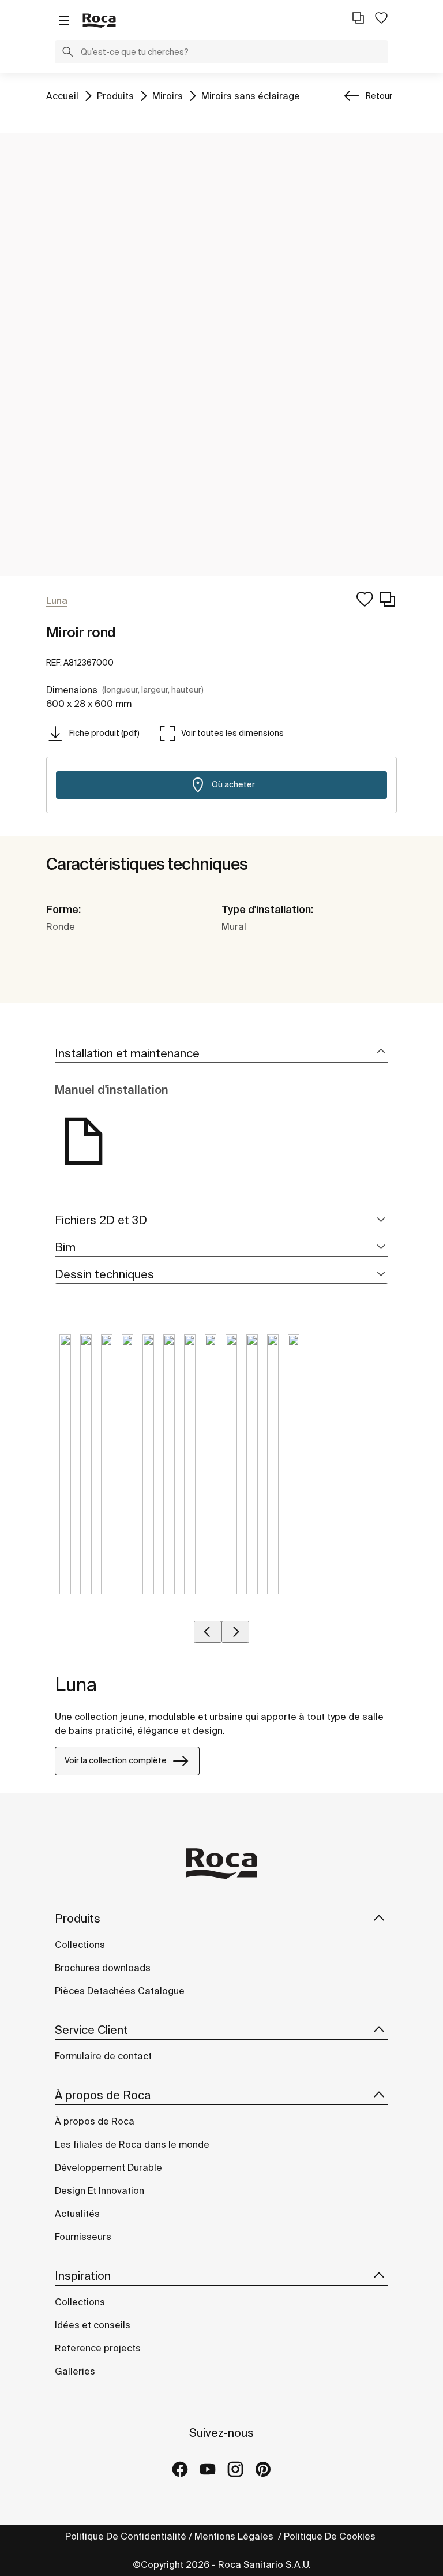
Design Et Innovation (100, 2190)
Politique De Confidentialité (126, 2536)
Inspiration (83, 2276)
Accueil (62, 96)
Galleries (75, 2371)
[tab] (221, 1054)
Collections (80, 1945)
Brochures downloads (103, 1968)
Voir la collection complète (116, 1760)
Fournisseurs (83, 2237)
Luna (76, 1684)
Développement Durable (108, 2167)
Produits (115, 96)
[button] (67, 53)
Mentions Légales (235, 2536)
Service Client (91, 2030)
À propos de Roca (103, 2095)
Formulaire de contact (103, 2056)
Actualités (77, 2214)
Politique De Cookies (331, 2536)
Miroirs (168, 96)
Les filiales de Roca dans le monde (132, 2144)
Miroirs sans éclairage (251, 96)
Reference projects (98, 2348)
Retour (379, 96)
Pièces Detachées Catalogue (120, 1991)
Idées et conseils (93, 2325)
